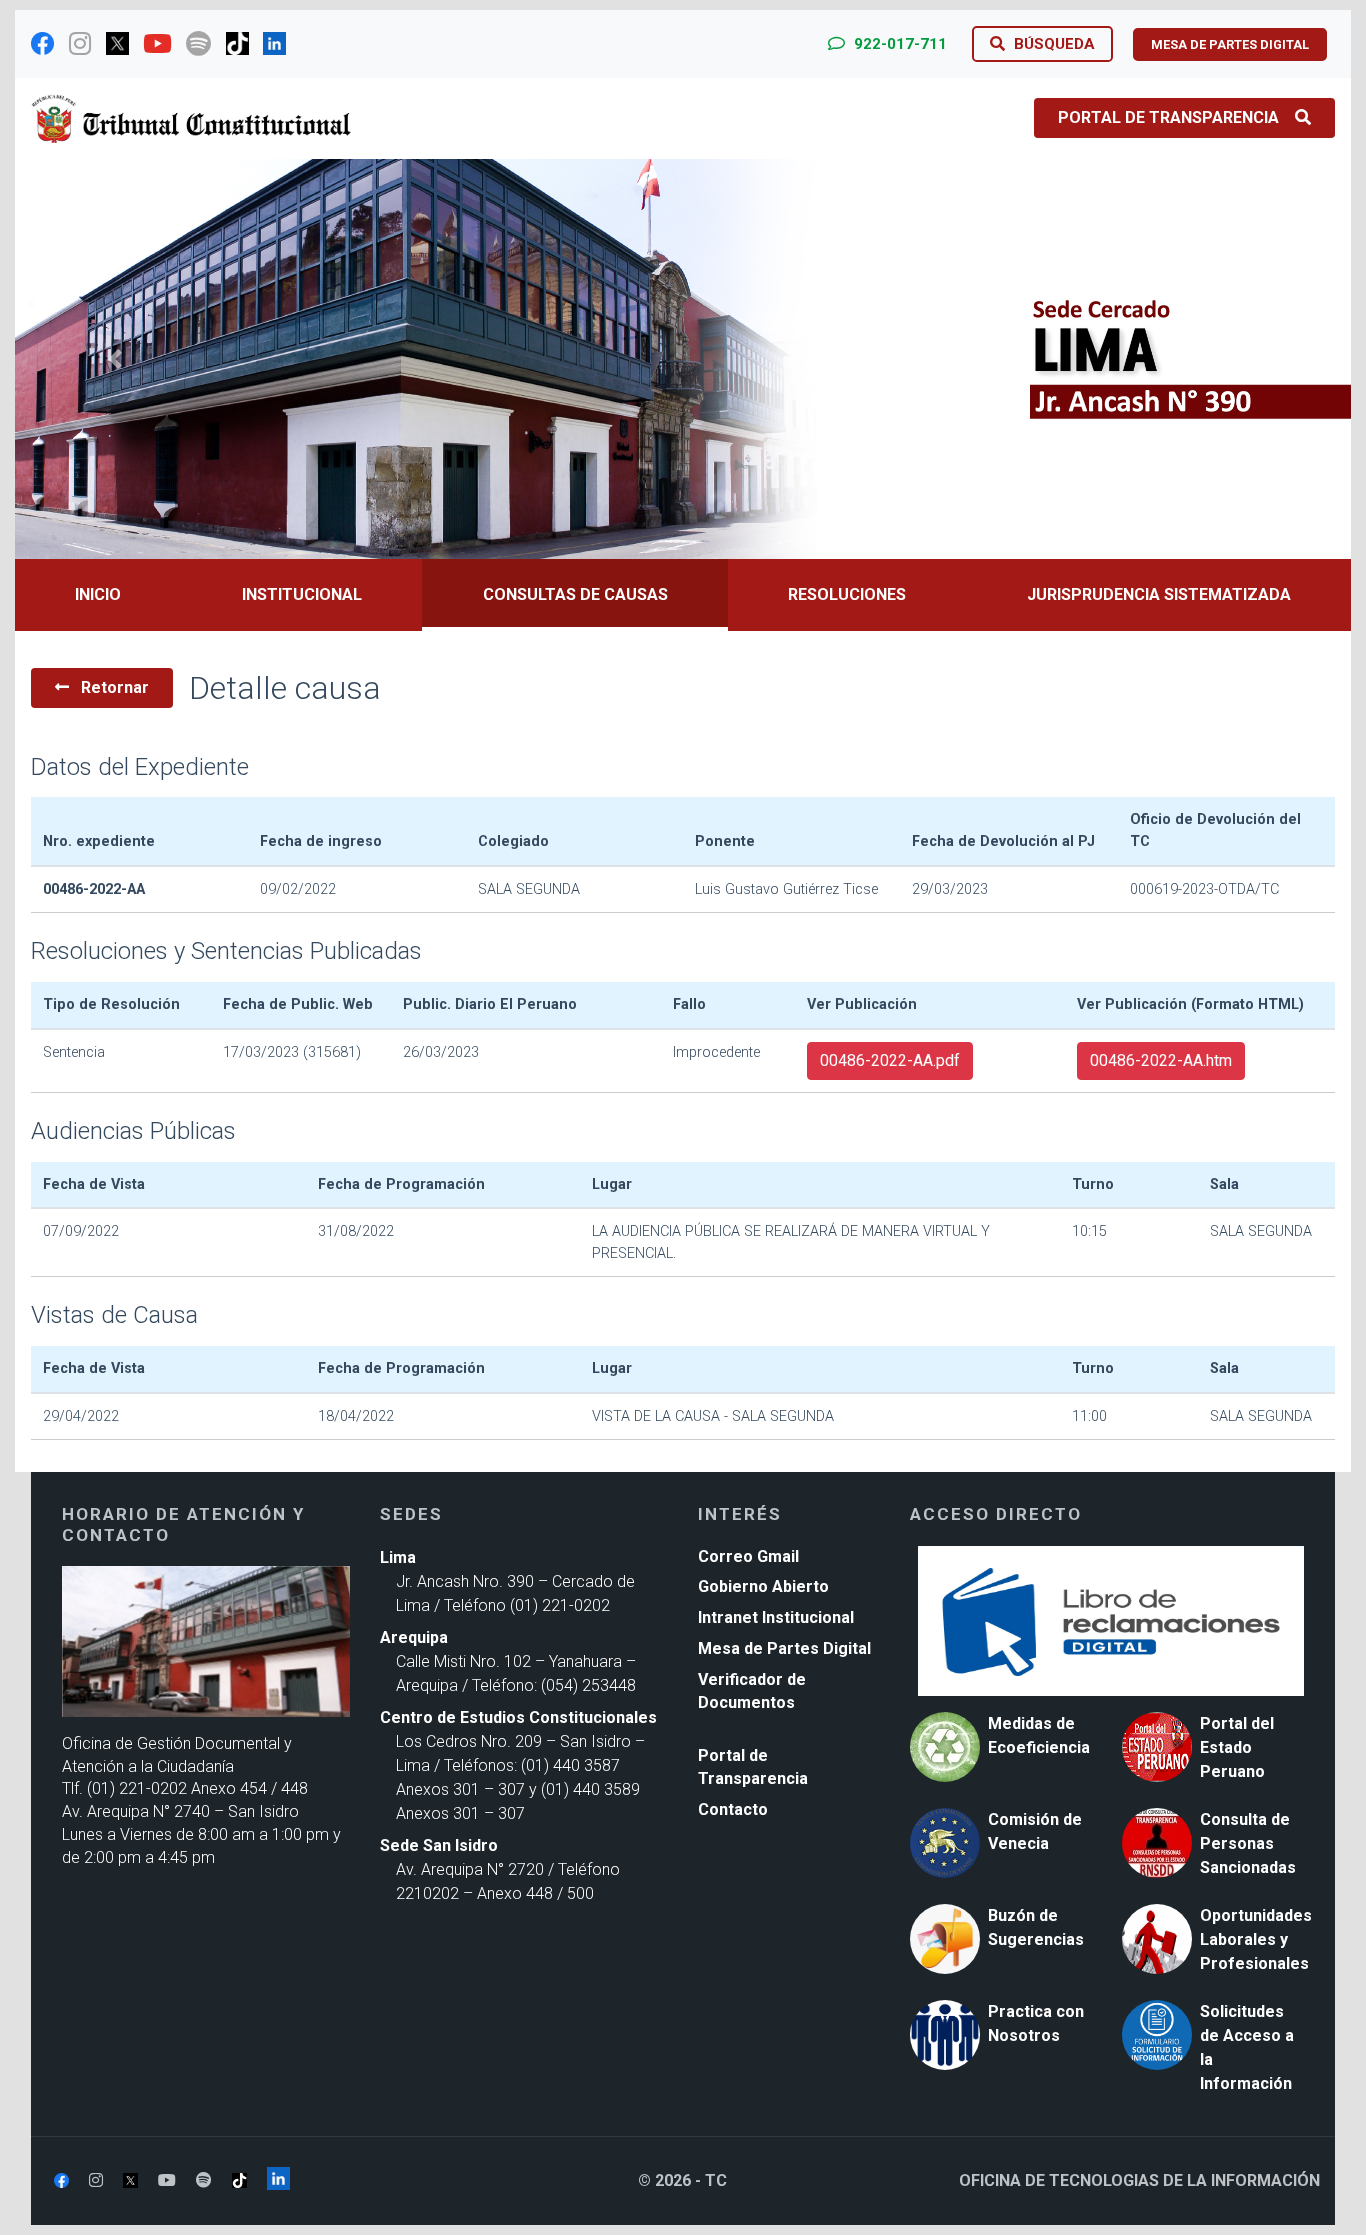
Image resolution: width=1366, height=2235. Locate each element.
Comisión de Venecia (1035, 1831)
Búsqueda (1052, 44)
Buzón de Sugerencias (1036, 1927)
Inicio (98, 594)
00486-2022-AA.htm (1161, 1060)
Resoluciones (847, 594)
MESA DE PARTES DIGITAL (1230, 44)
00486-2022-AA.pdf (890, 1060)
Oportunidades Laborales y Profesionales (1256, 1939)
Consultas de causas (575, 594)
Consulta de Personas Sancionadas (1248, 1843)
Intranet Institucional (776, 1617)
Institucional (302, 594)
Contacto (733, 1809)
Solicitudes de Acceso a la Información (1247, 2047)
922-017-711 (898, 44)
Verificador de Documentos (752, 1691)
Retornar (113, 687)
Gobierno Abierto (763, 1586)
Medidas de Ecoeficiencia (1039, 1735)
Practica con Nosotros (1036, 2023)
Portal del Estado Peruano (1237, 1747)
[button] (115, 359)
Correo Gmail (748, 1556)
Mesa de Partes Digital (784, 1648)
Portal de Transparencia (1168, 117)
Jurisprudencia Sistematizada (1159, 594)
